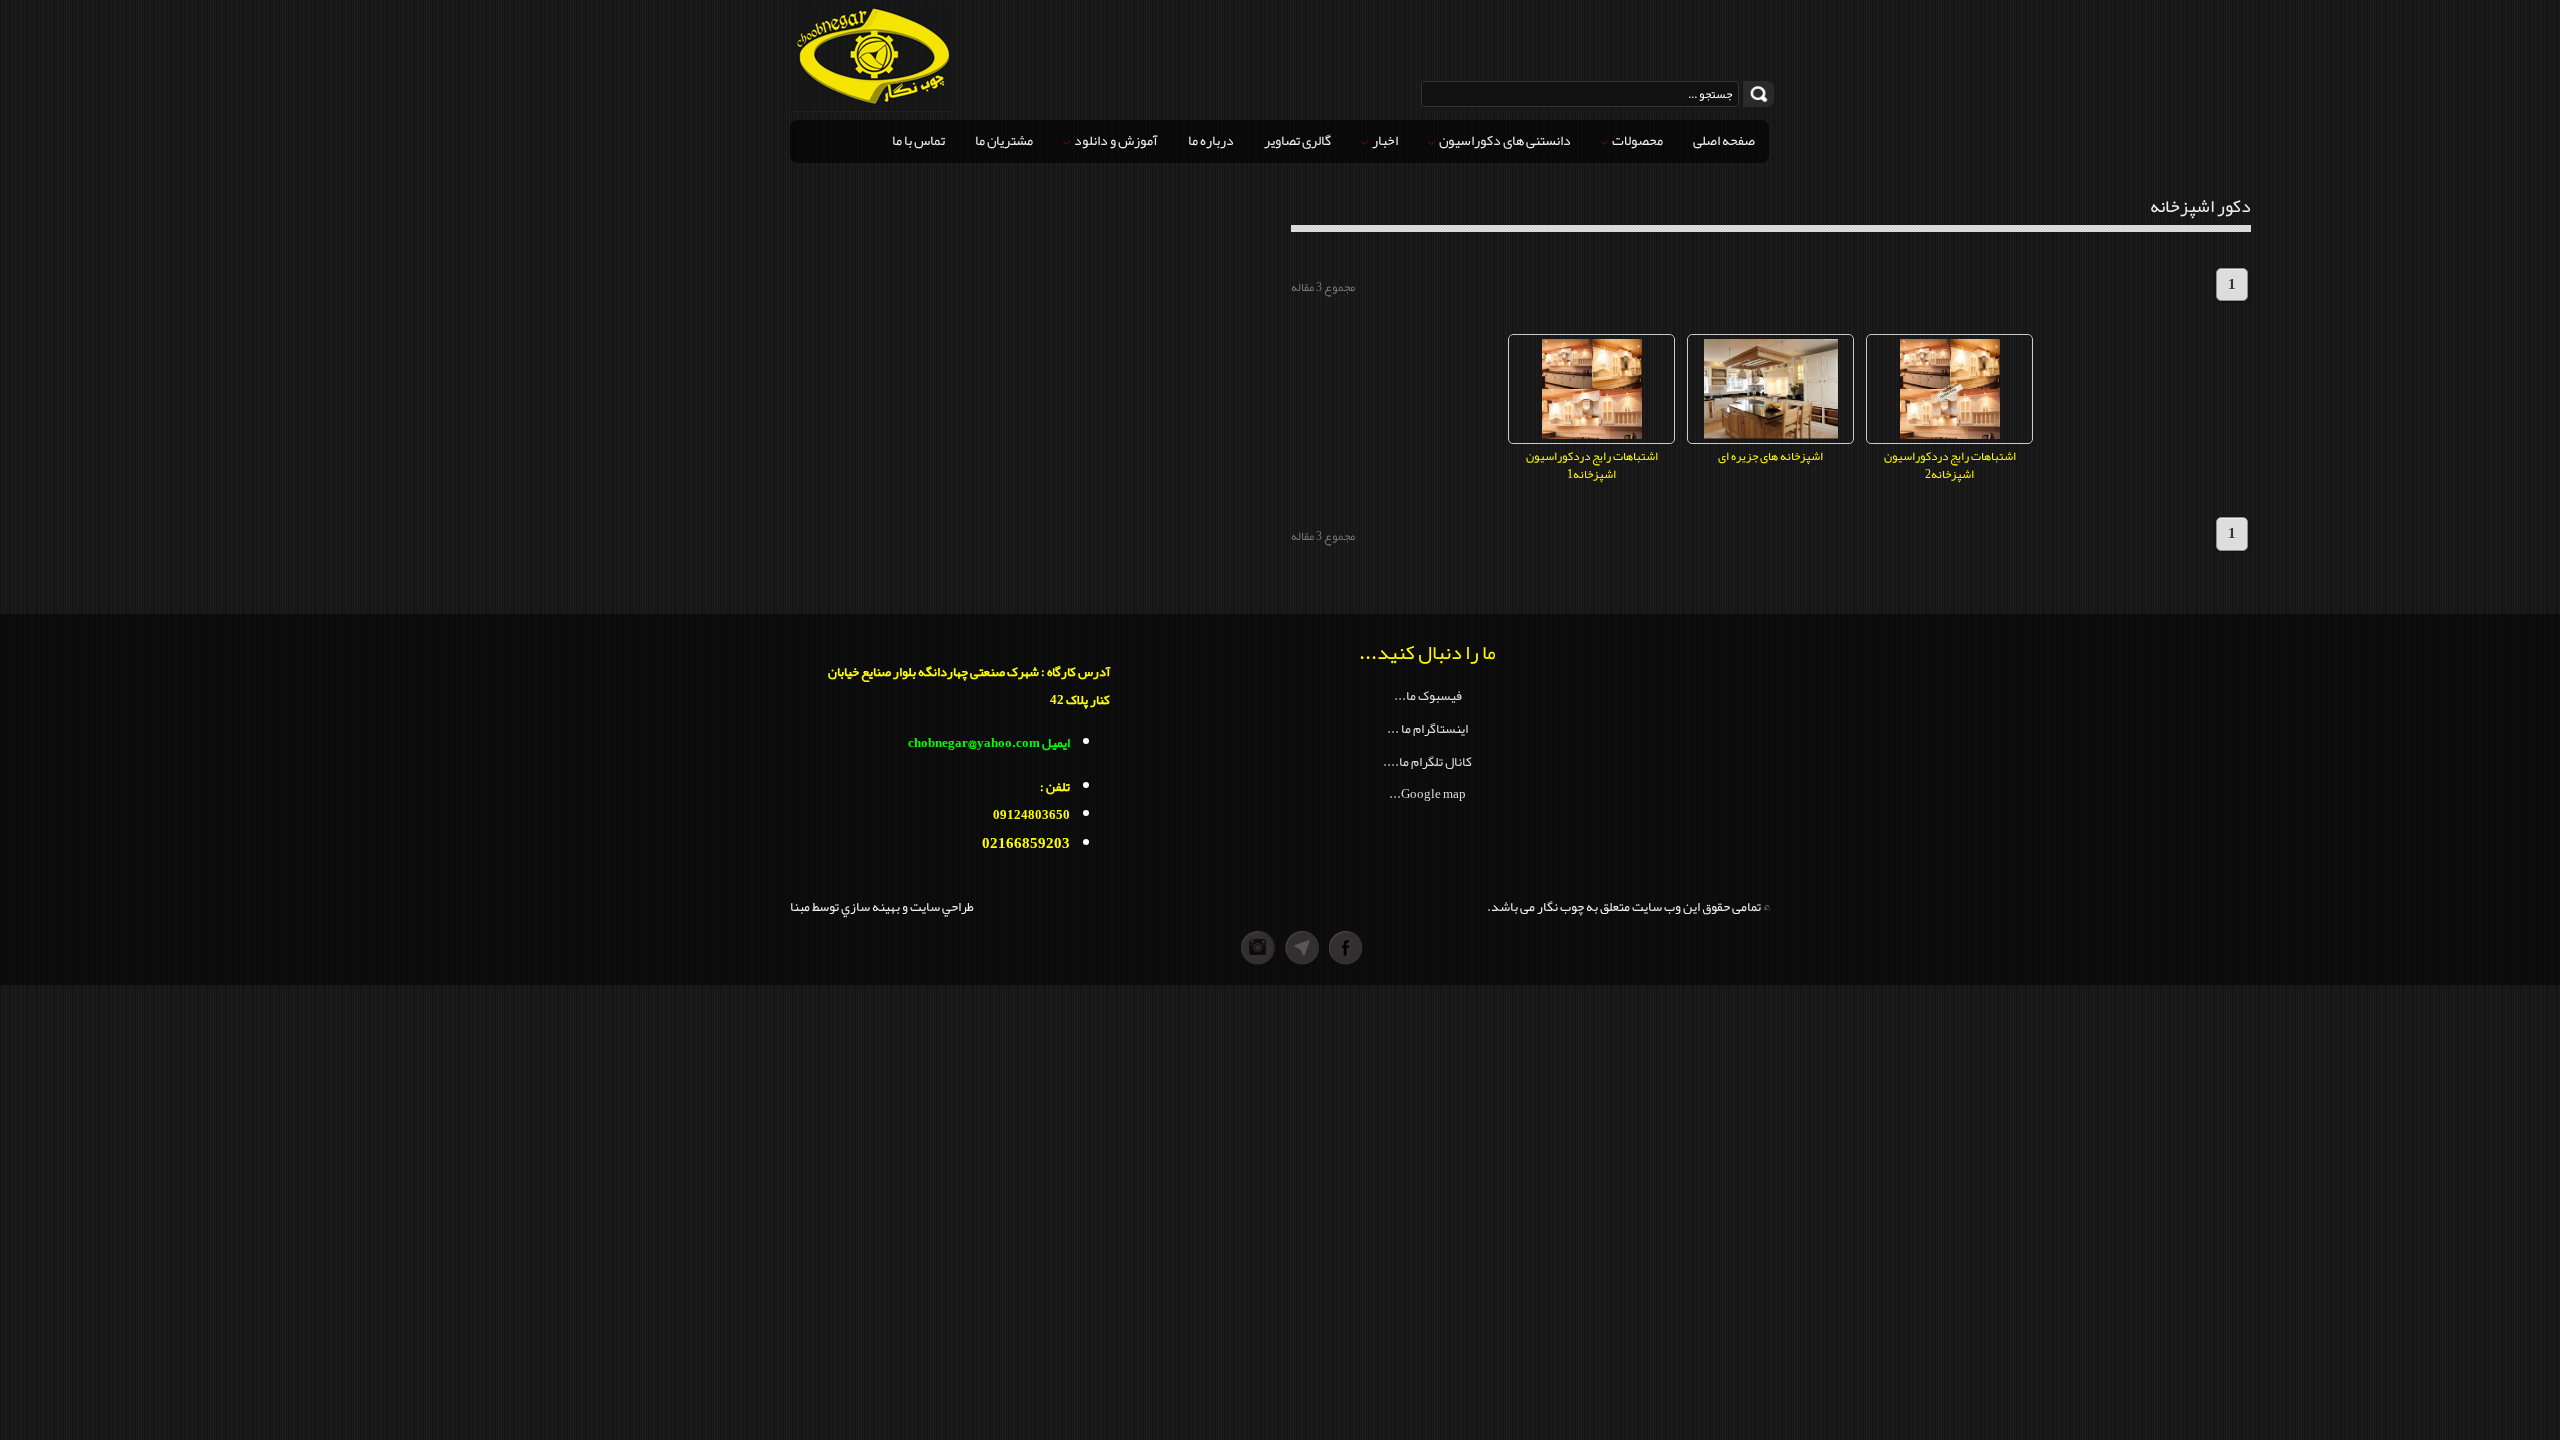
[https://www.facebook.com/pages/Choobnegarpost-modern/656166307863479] (1346, 948)
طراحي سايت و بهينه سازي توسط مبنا (882, 906)
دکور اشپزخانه (2200, 206)
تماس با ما (918, 140)
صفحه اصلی (1724, 140)
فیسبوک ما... (1428, 695)
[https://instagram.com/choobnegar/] (1214, 948)
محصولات (1636, 140)
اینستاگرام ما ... (1427, 728)
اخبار (1384, 140)
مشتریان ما (1004, 140)
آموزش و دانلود (1115, 140)
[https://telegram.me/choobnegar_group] (1302, 948)
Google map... (1427, 793)
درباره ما (1211, 140)
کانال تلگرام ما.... (1427, 761)
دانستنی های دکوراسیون (1504, 140)
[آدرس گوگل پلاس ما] (1258, 948)
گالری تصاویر (1297, 140)
